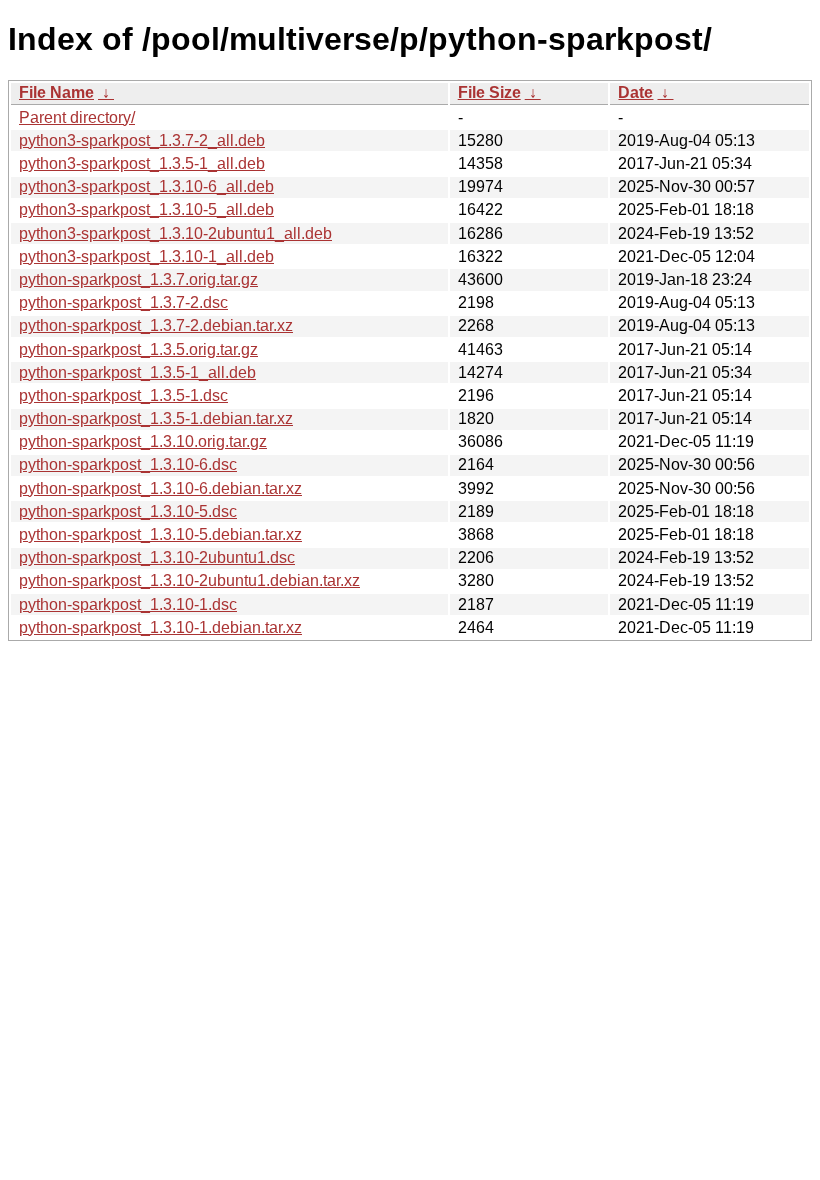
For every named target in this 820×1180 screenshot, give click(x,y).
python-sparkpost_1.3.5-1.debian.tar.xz (156, 418)
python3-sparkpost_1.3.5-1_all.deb (142, 163)
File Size (489, 92)
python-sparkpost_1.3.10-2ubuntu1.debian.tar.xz (189, 580)
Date (635, 92)
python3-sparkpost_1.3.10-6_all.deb (146, 186)
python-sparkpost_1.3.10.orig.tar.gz (143, 441)
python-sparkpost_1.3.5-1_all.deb (137, 372)
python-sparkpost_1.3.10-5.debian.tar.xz (160, 534)
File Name (56, 92)
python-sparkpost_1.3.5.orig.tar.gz (138, 349)
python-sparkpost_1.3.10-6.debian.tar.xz (160, 488)
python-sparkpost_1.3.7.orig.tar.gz (138, 279)
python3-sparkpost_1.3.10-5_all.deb (146, 209)
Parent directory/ (77, 117)
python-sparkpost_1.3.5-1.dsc (123, 395)
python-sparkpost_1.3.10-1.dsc (128, 604)
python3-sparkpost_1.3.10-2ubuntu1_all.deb (175, 233)
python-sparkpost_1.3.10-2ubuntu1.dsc (157, 557)
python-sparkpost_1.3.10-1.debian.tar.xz (160, 627)
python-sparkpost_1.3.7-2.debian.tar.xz (156, 325)
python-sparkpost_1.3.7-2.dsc (123, 302)
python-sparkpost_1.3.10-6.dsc (128, 464)
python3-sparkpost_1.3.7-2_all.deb (142, 140)
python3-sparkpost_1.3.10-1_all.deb (146, 256)
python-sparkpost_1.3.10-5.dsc (128, 511)
